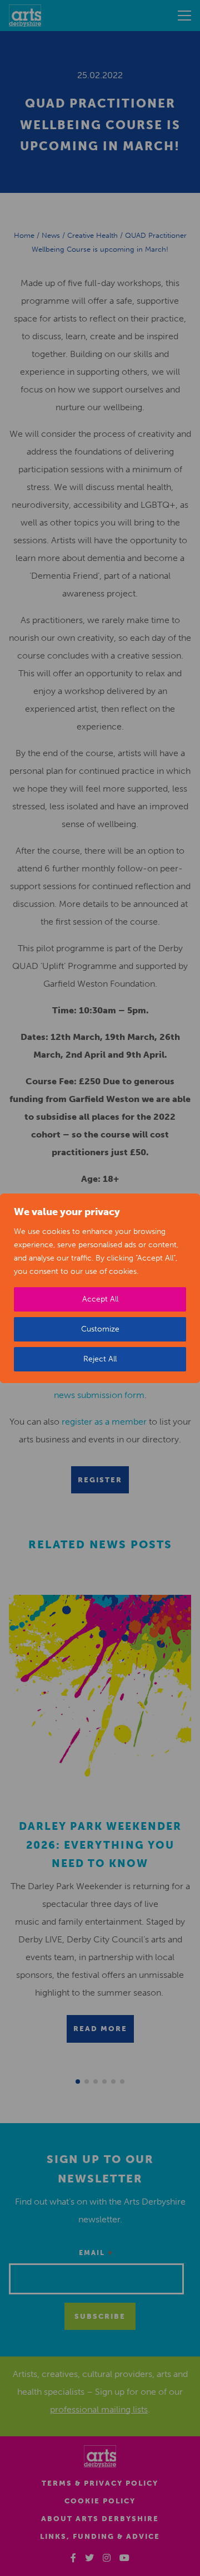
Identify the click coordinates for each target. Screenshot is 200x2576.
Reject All (100, 1359)
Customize (100, 1329)
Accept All (100, 1299)
